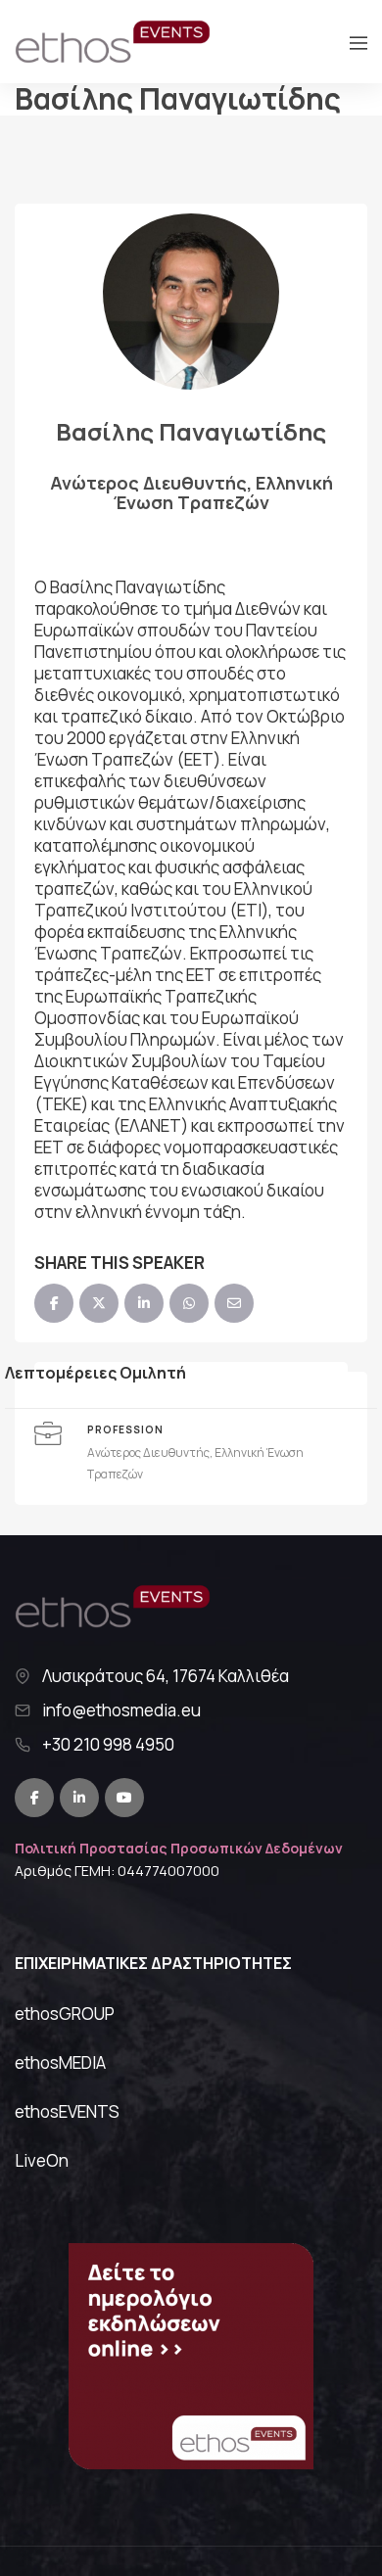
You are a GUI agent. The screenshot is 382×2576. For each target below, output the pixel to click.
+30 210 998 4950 (108, 1745)
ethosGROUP (65, 2014)
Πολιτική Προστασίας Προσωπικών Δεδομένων (179, 1848)
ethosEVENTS (67, 2111)
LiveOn (42, 2160)
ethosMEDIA (60, 2062)
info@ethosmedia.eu (121, 1710)
